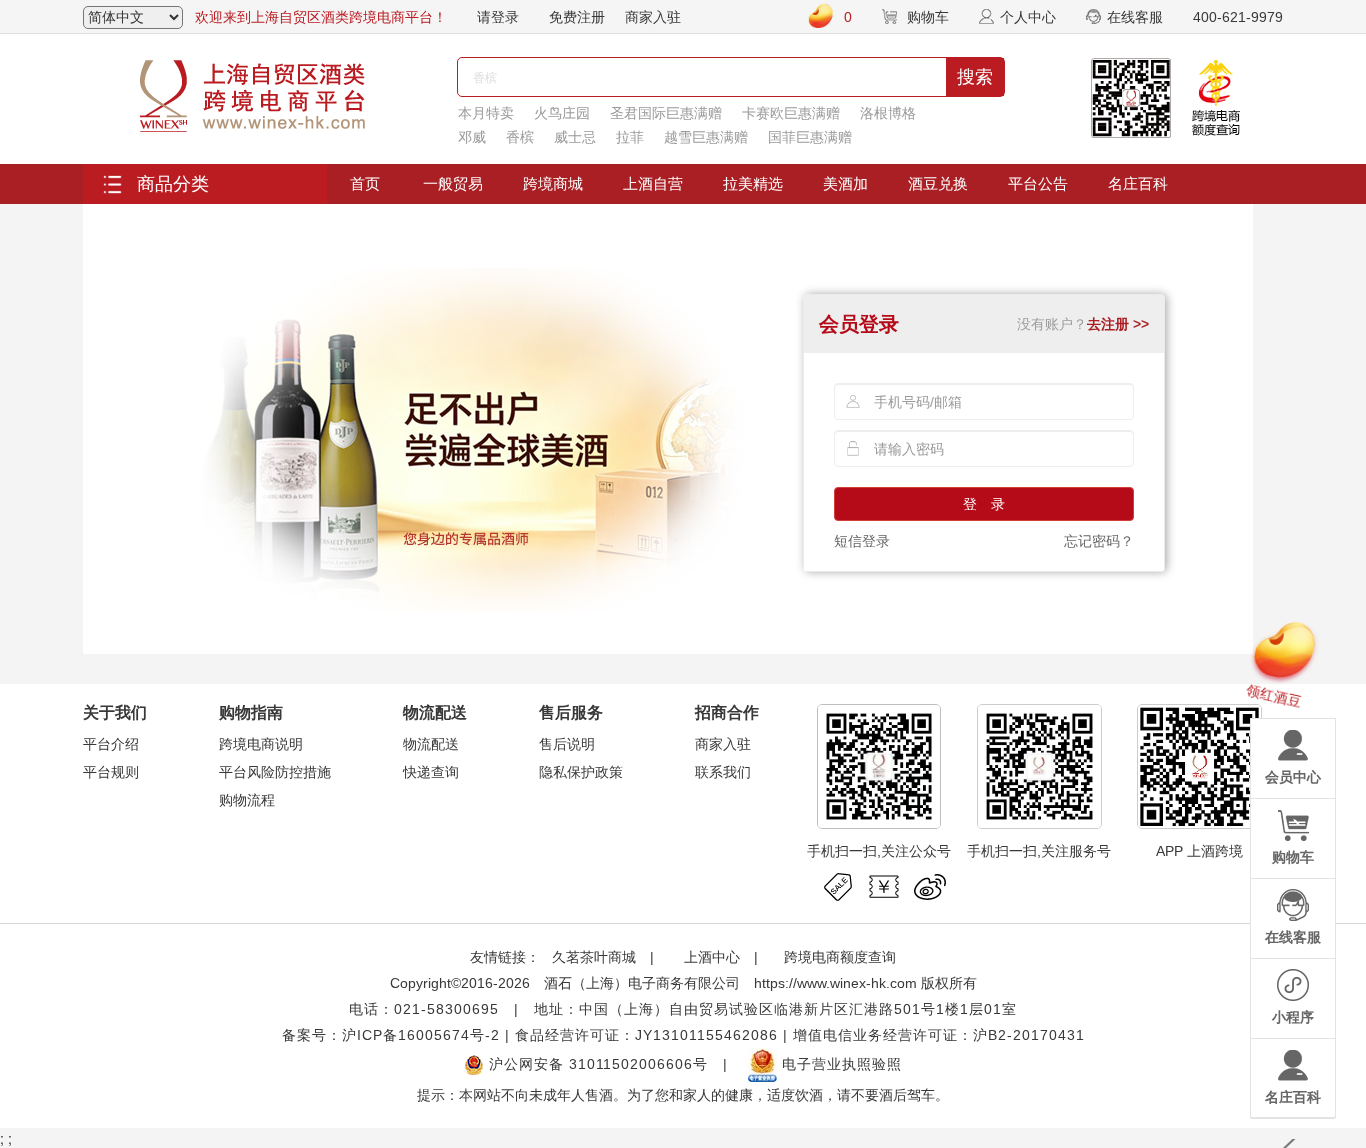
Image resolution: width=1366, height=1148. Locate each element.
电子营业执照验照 (839, 1064)
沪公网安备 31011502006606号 (596, 1064)
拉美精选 (753, 183)
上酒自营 (653, 183)
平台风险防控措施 (275, 772)
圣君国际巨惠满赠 (666, 113)
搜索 (975, 77)
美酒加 (845, 183)
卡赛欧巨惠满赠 (791, 113)
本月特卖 (486, 113)
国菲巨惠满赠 (810, 137)
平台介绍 (111, 744)
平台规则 (111, 772)
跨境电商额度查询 (840, 957)
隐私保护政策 (581, 772)
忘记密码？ (1099, 541)
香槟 (520, 137)
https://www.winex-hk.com (835, 983)
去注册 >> (1118, 324)
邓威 (472, 137)
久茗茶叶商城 (594, 957)
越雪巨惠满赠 (706, 137)
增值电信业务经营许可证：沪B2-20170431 (939, 1035)
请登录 (498, 17)
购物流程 (247, 800)
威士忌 (575, 137)
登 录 (984, 504)
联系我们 (723, 772)
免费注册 (577, 17)
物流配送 (431, 744)
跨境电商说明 (261, 744)
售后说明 (567, 744)
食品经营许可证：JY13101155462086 (646, 1035)
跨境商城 (553, 183)
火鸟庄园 (562, 113)
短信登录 (862, 541)
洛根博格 (888, 113)
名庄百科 (1138, 183)
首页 (365, 183)
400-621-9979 (1238, 17)
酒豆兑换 (938, 183)
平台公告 (1038, 183)
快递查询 (431, 772)
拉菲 (630, 137)
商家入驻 (653, 17)
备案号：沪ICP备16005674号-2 (391, 1035)
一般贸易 (453, 183)
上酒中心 (710, 957)
